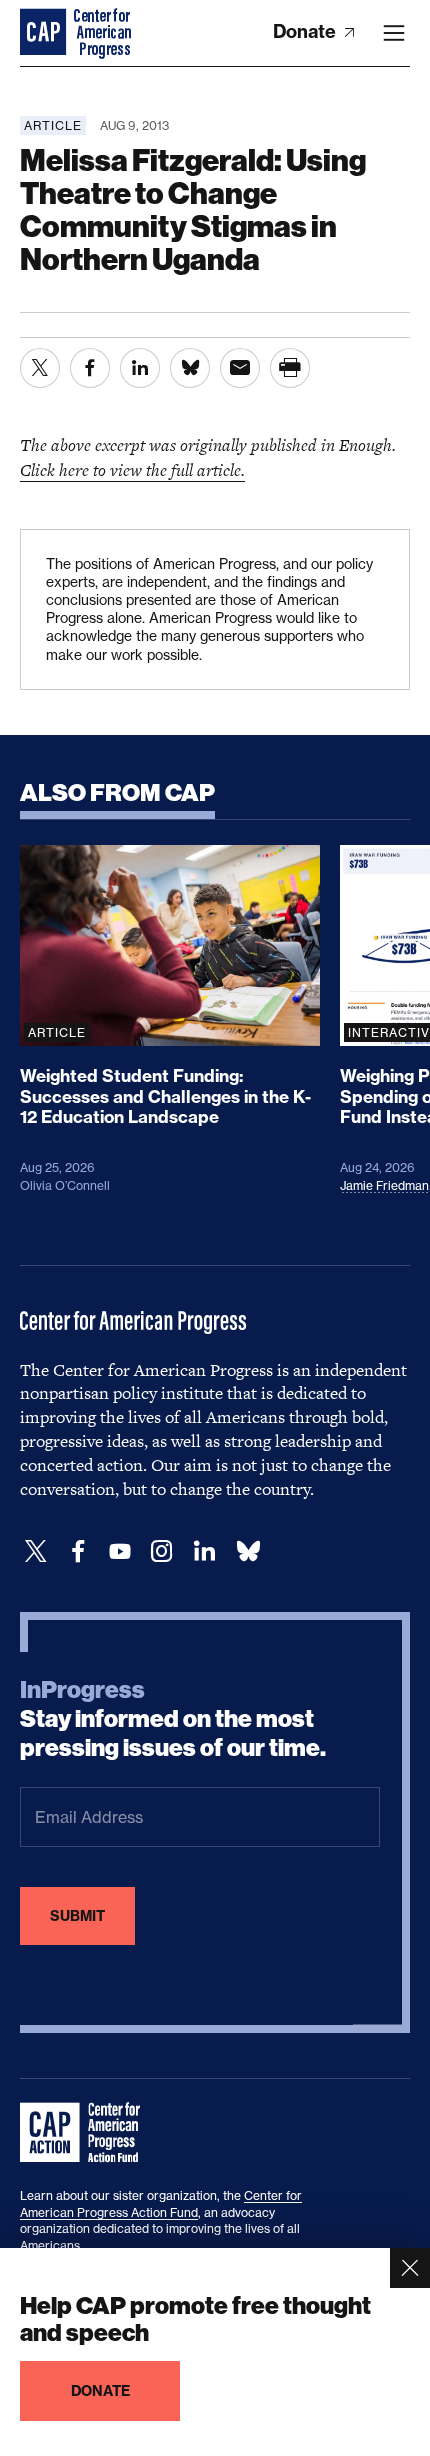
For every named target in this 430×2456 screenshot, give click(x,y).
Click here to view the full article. (132, 470)
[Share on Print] (290, 368)
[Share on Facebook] (90, 368)
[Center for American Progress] (45, 33)
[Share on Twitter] (40, 368)
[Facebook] (78, 1551)
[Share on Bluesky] (190, 368)
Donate (306, 31)
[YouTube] (120, 1551)
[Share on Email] (240, 368)
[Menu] (394, 33)
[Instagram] (162, 1551)
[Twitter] (36, 1551)
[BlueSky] (248, 1551)
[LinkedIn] (204, 1551)
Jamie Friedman (384, 1185)
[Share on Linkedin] (140, 368)
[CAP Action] (86, 2133)
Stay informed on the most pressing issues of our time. (173, 1719)
